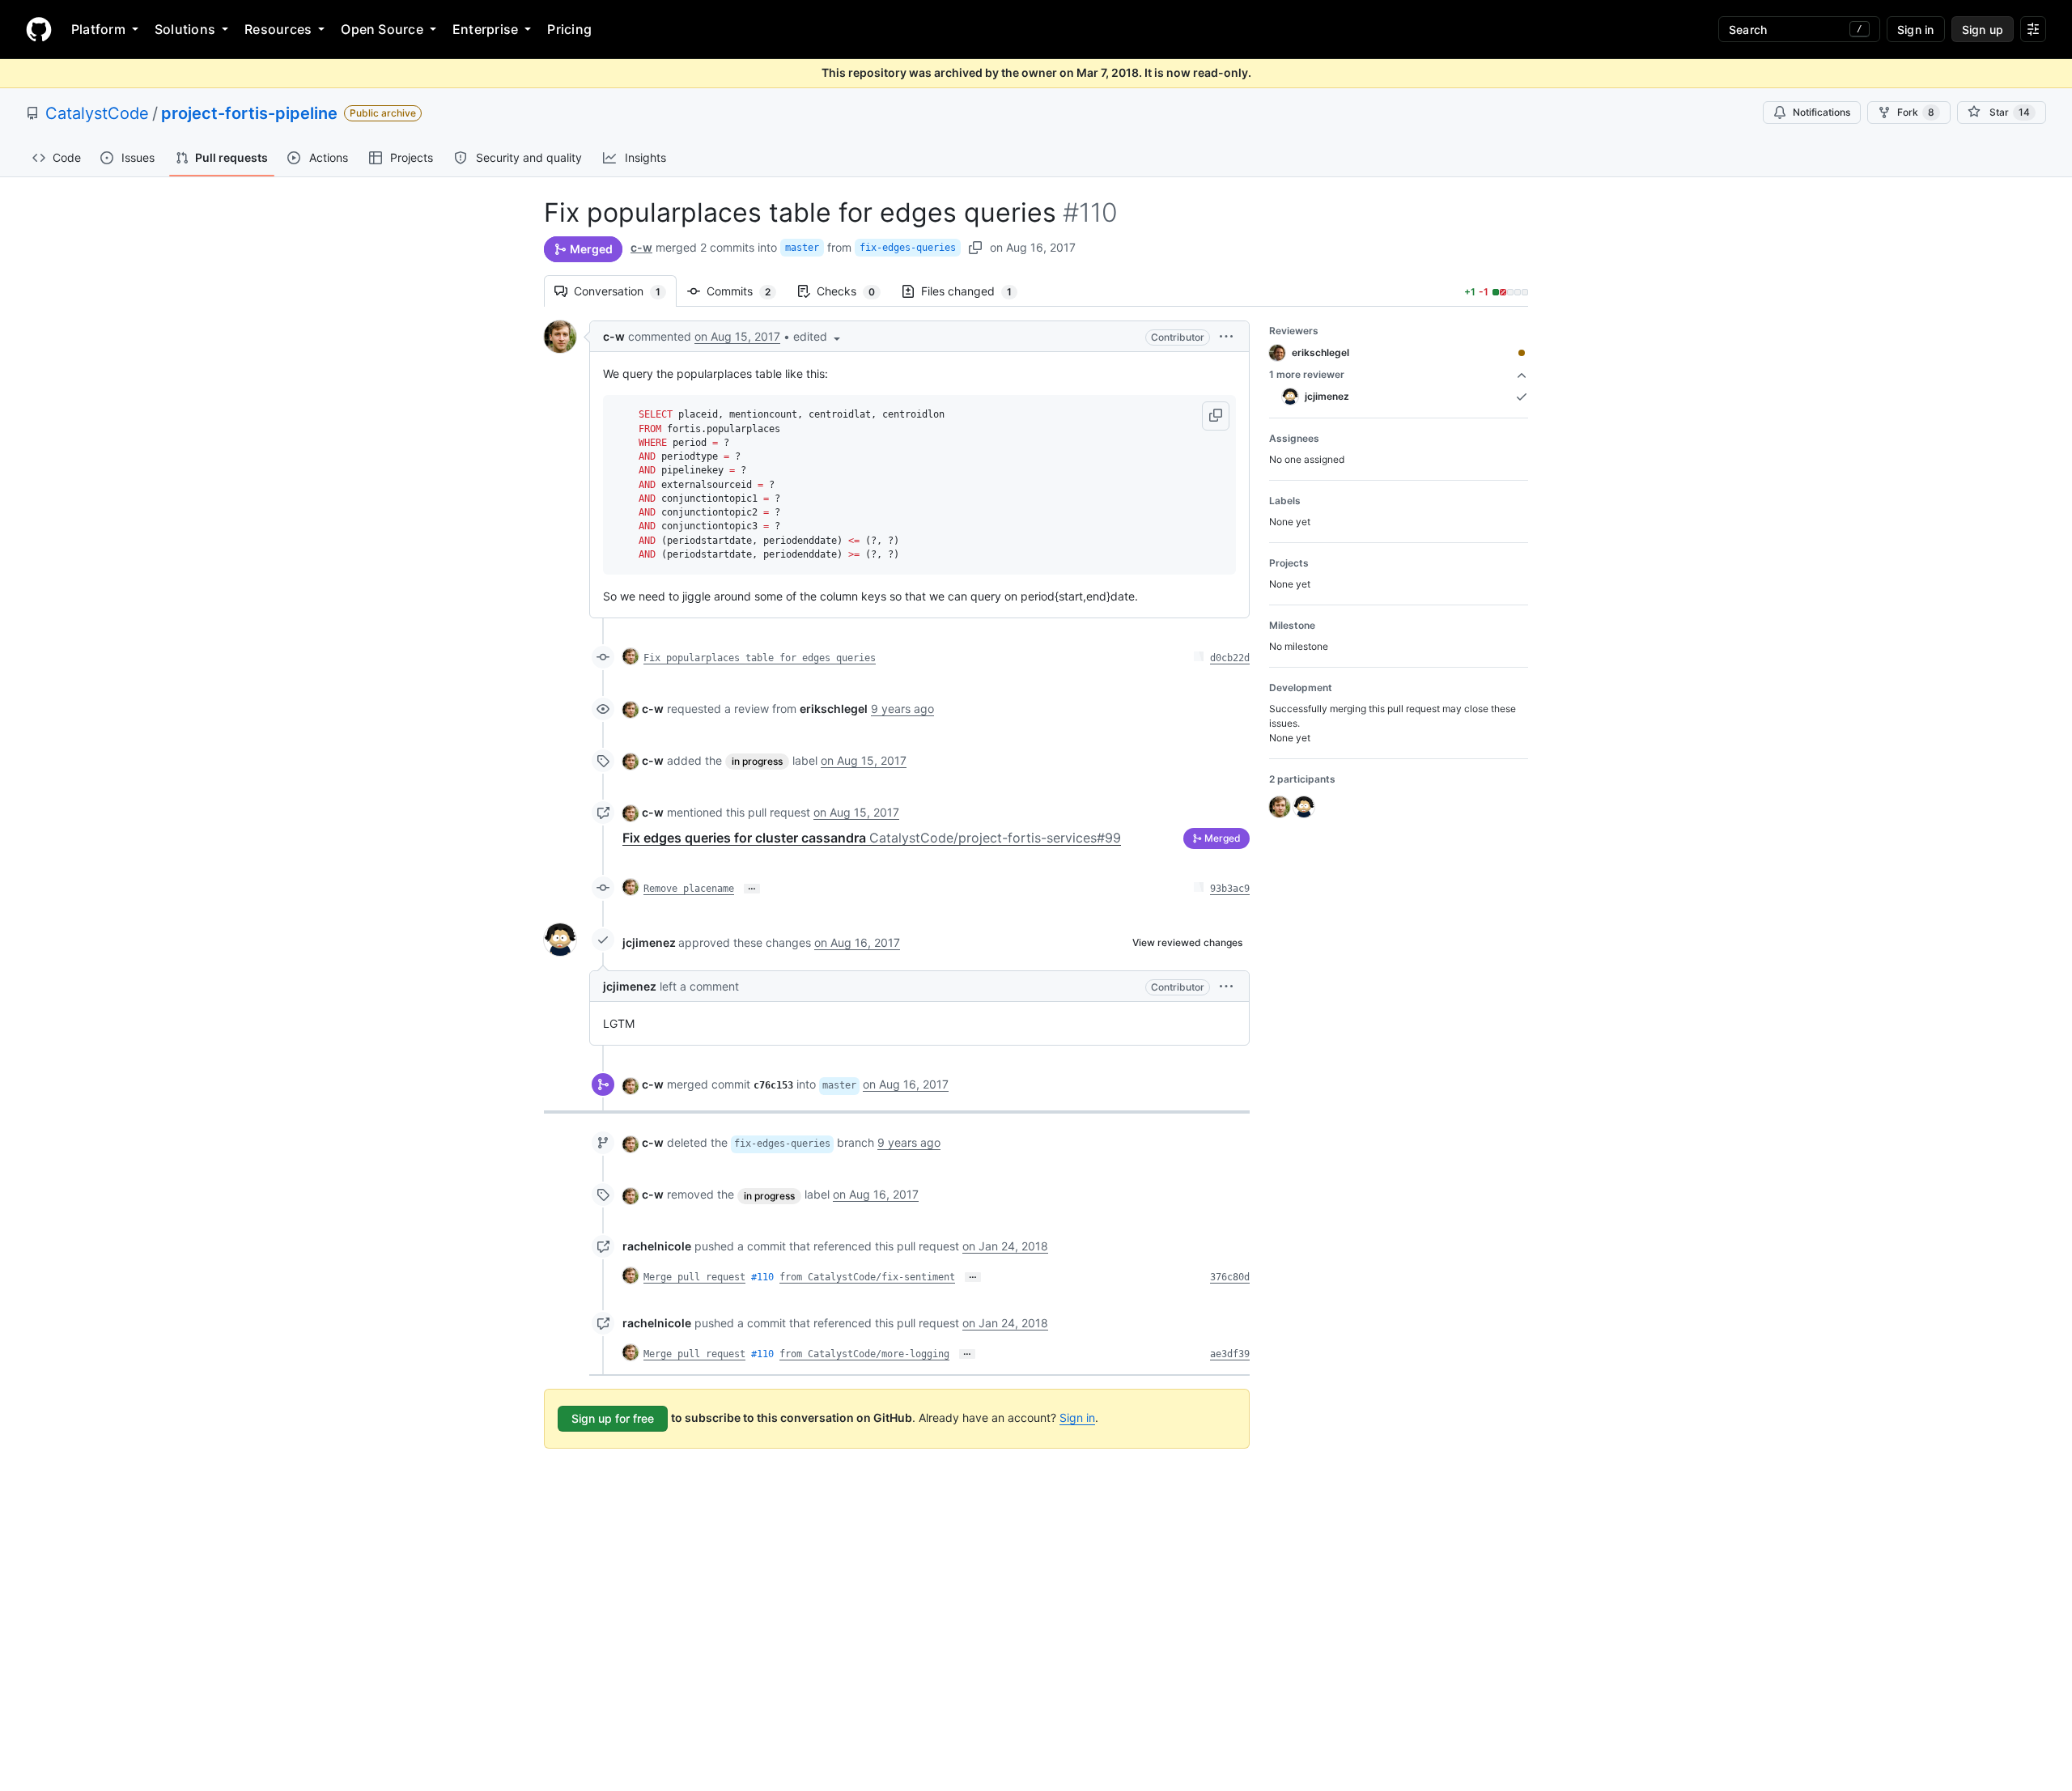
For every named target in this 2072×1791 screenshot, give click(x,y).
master (802, 248)
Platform (98, 29)
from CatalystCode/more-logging (864, 1354)
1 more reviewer (1307, 374)
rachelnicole (657, 1246)
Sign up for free (613, 1418)
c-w (641, 247)
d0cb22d (1230, 658)
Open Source (382, 29)
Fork (1916, 112)
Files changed (974, 291)
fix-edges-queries (908, 248)
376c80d (1230, 1277)
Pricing (569, 29)
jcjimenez (649, 942)
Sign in (1077, 1418)
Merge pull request (694, 1277)
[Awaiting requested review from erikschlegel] (1522, 353)
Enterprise (485, 29)
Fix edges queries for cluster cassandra (872, 838)
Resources (278, 29)
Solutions (185, 29)
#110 (762, 1277)
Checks (854, 291)
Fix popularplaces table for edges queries (760, 658)
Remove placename (689, 889)
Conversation (625, 291)
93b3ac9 (1230, 889)
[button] (818, 336)
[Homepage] (39, 29)
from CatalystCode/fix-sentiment (867, 1277)
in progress (757, 761)
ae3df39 (1230, 1354)
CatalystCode (97, 113)
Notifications (1821, 112)
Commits (747, 291)
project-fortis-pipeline (249, 113)
